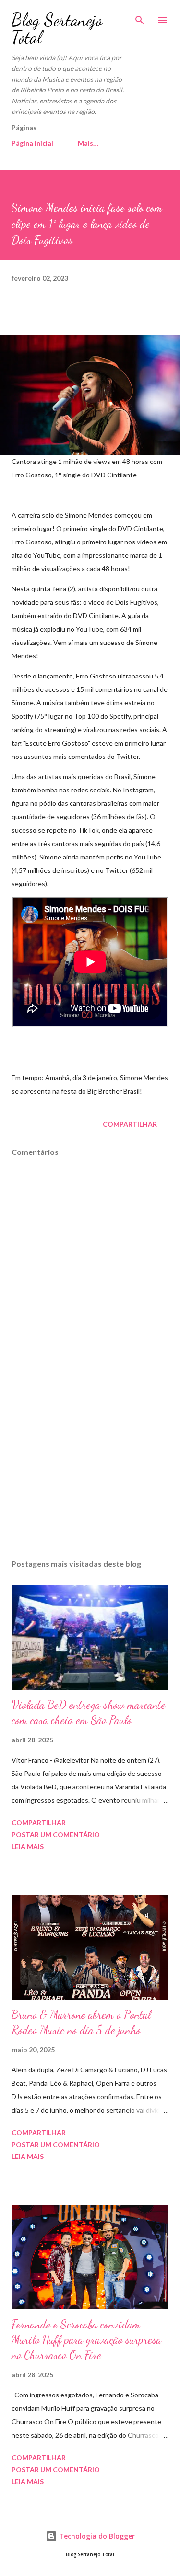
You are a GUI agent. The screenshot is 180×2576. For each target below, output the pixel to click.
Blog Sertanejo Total (57, 28)
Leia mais (28, 1847)
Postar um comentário (56, 1835)
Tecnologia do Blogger (96, 2536)
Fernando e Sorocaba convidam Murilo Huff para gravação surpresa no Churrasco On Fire (86, 2340)
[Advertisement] (90, 1469)
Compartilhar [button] (130, 1124)
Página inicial (32, 143)
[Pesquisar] (140, 17)
